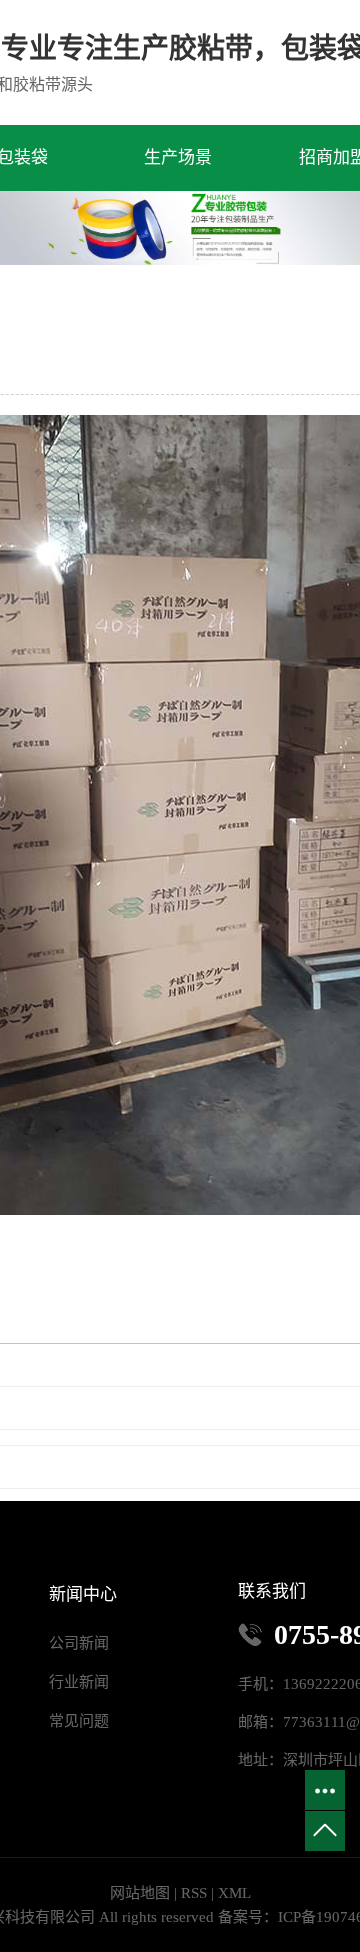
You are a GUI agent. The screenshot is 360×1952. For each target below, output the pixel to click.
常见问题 (79, 1721)
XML (234, 1893)
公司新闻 (79, 1643)
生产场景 (178, 157)
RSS (194, 1893)
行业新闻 (79, 1682)
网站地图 (140, 1893)
